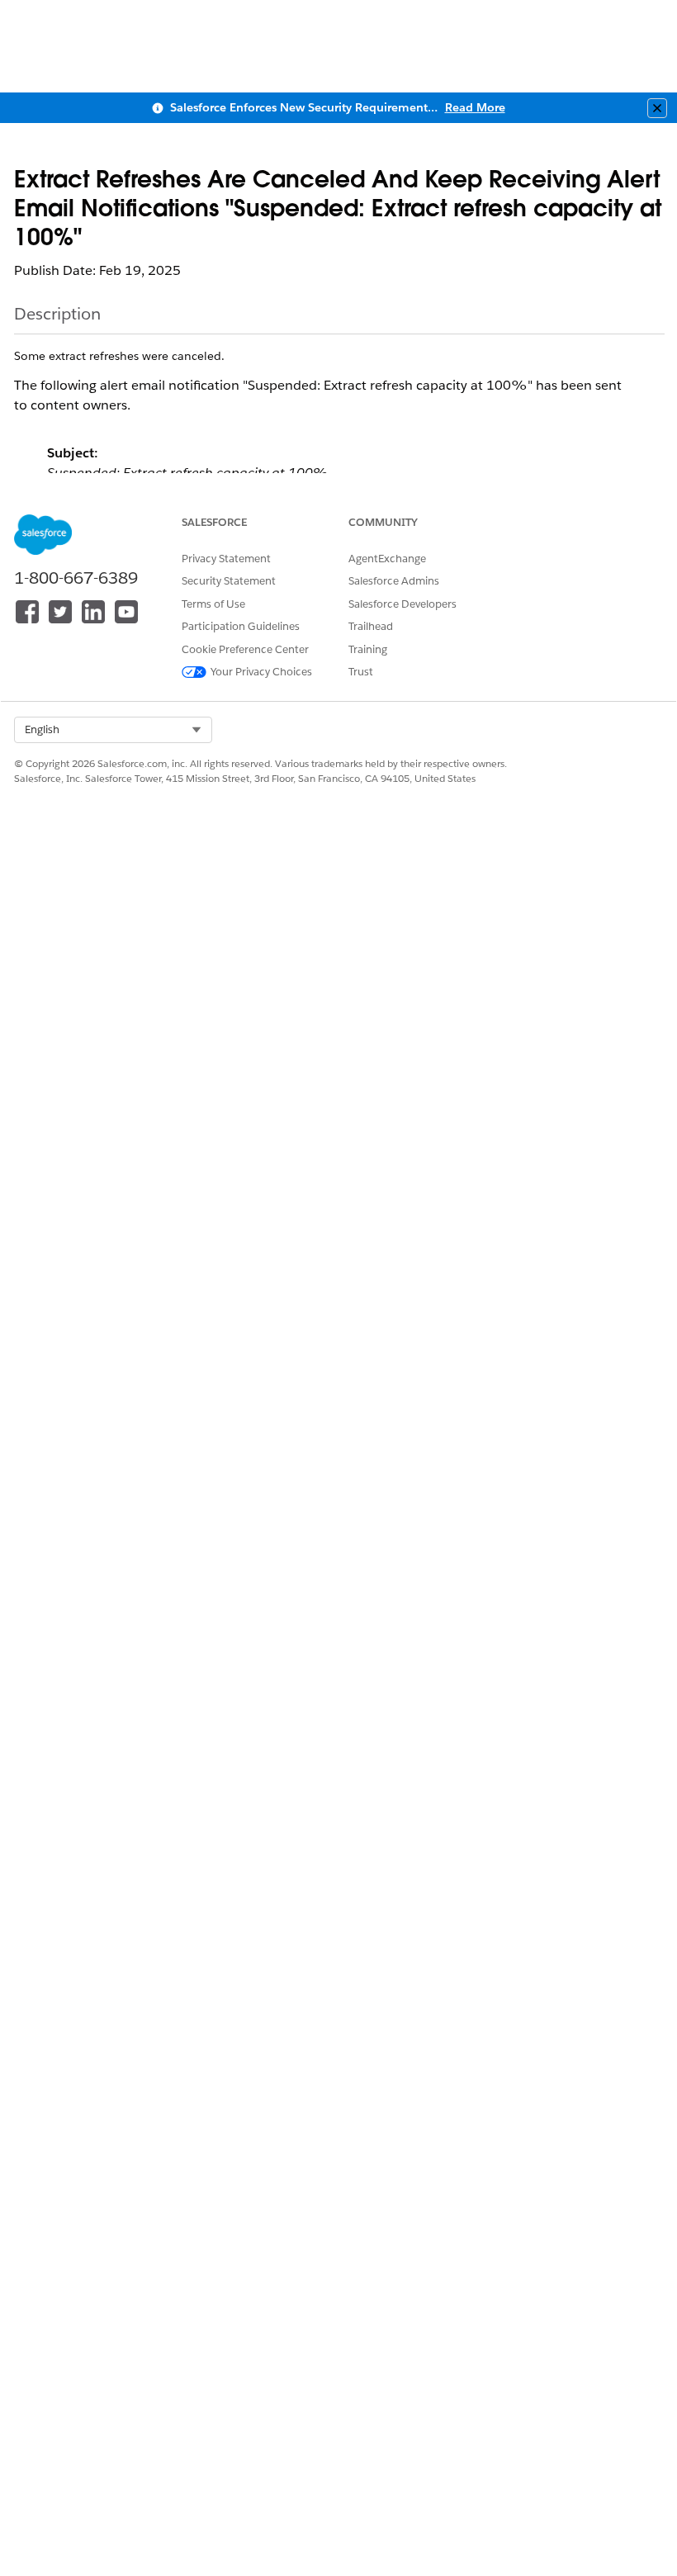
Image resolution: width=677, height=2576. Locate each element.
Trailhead (371, 626)
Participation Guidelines (241, 626)
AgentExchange (387, 559)
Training (368, 649)
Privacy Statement (226, 559)
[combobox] (113, 730)
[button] (113, 730)
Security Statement (229, 581)
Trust (361, 672)
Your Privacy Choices (261, 672)
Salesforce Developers (402, 604)
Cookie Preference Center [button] (245, 649)
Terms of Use (213, 604)
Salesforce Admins (394, 581)
